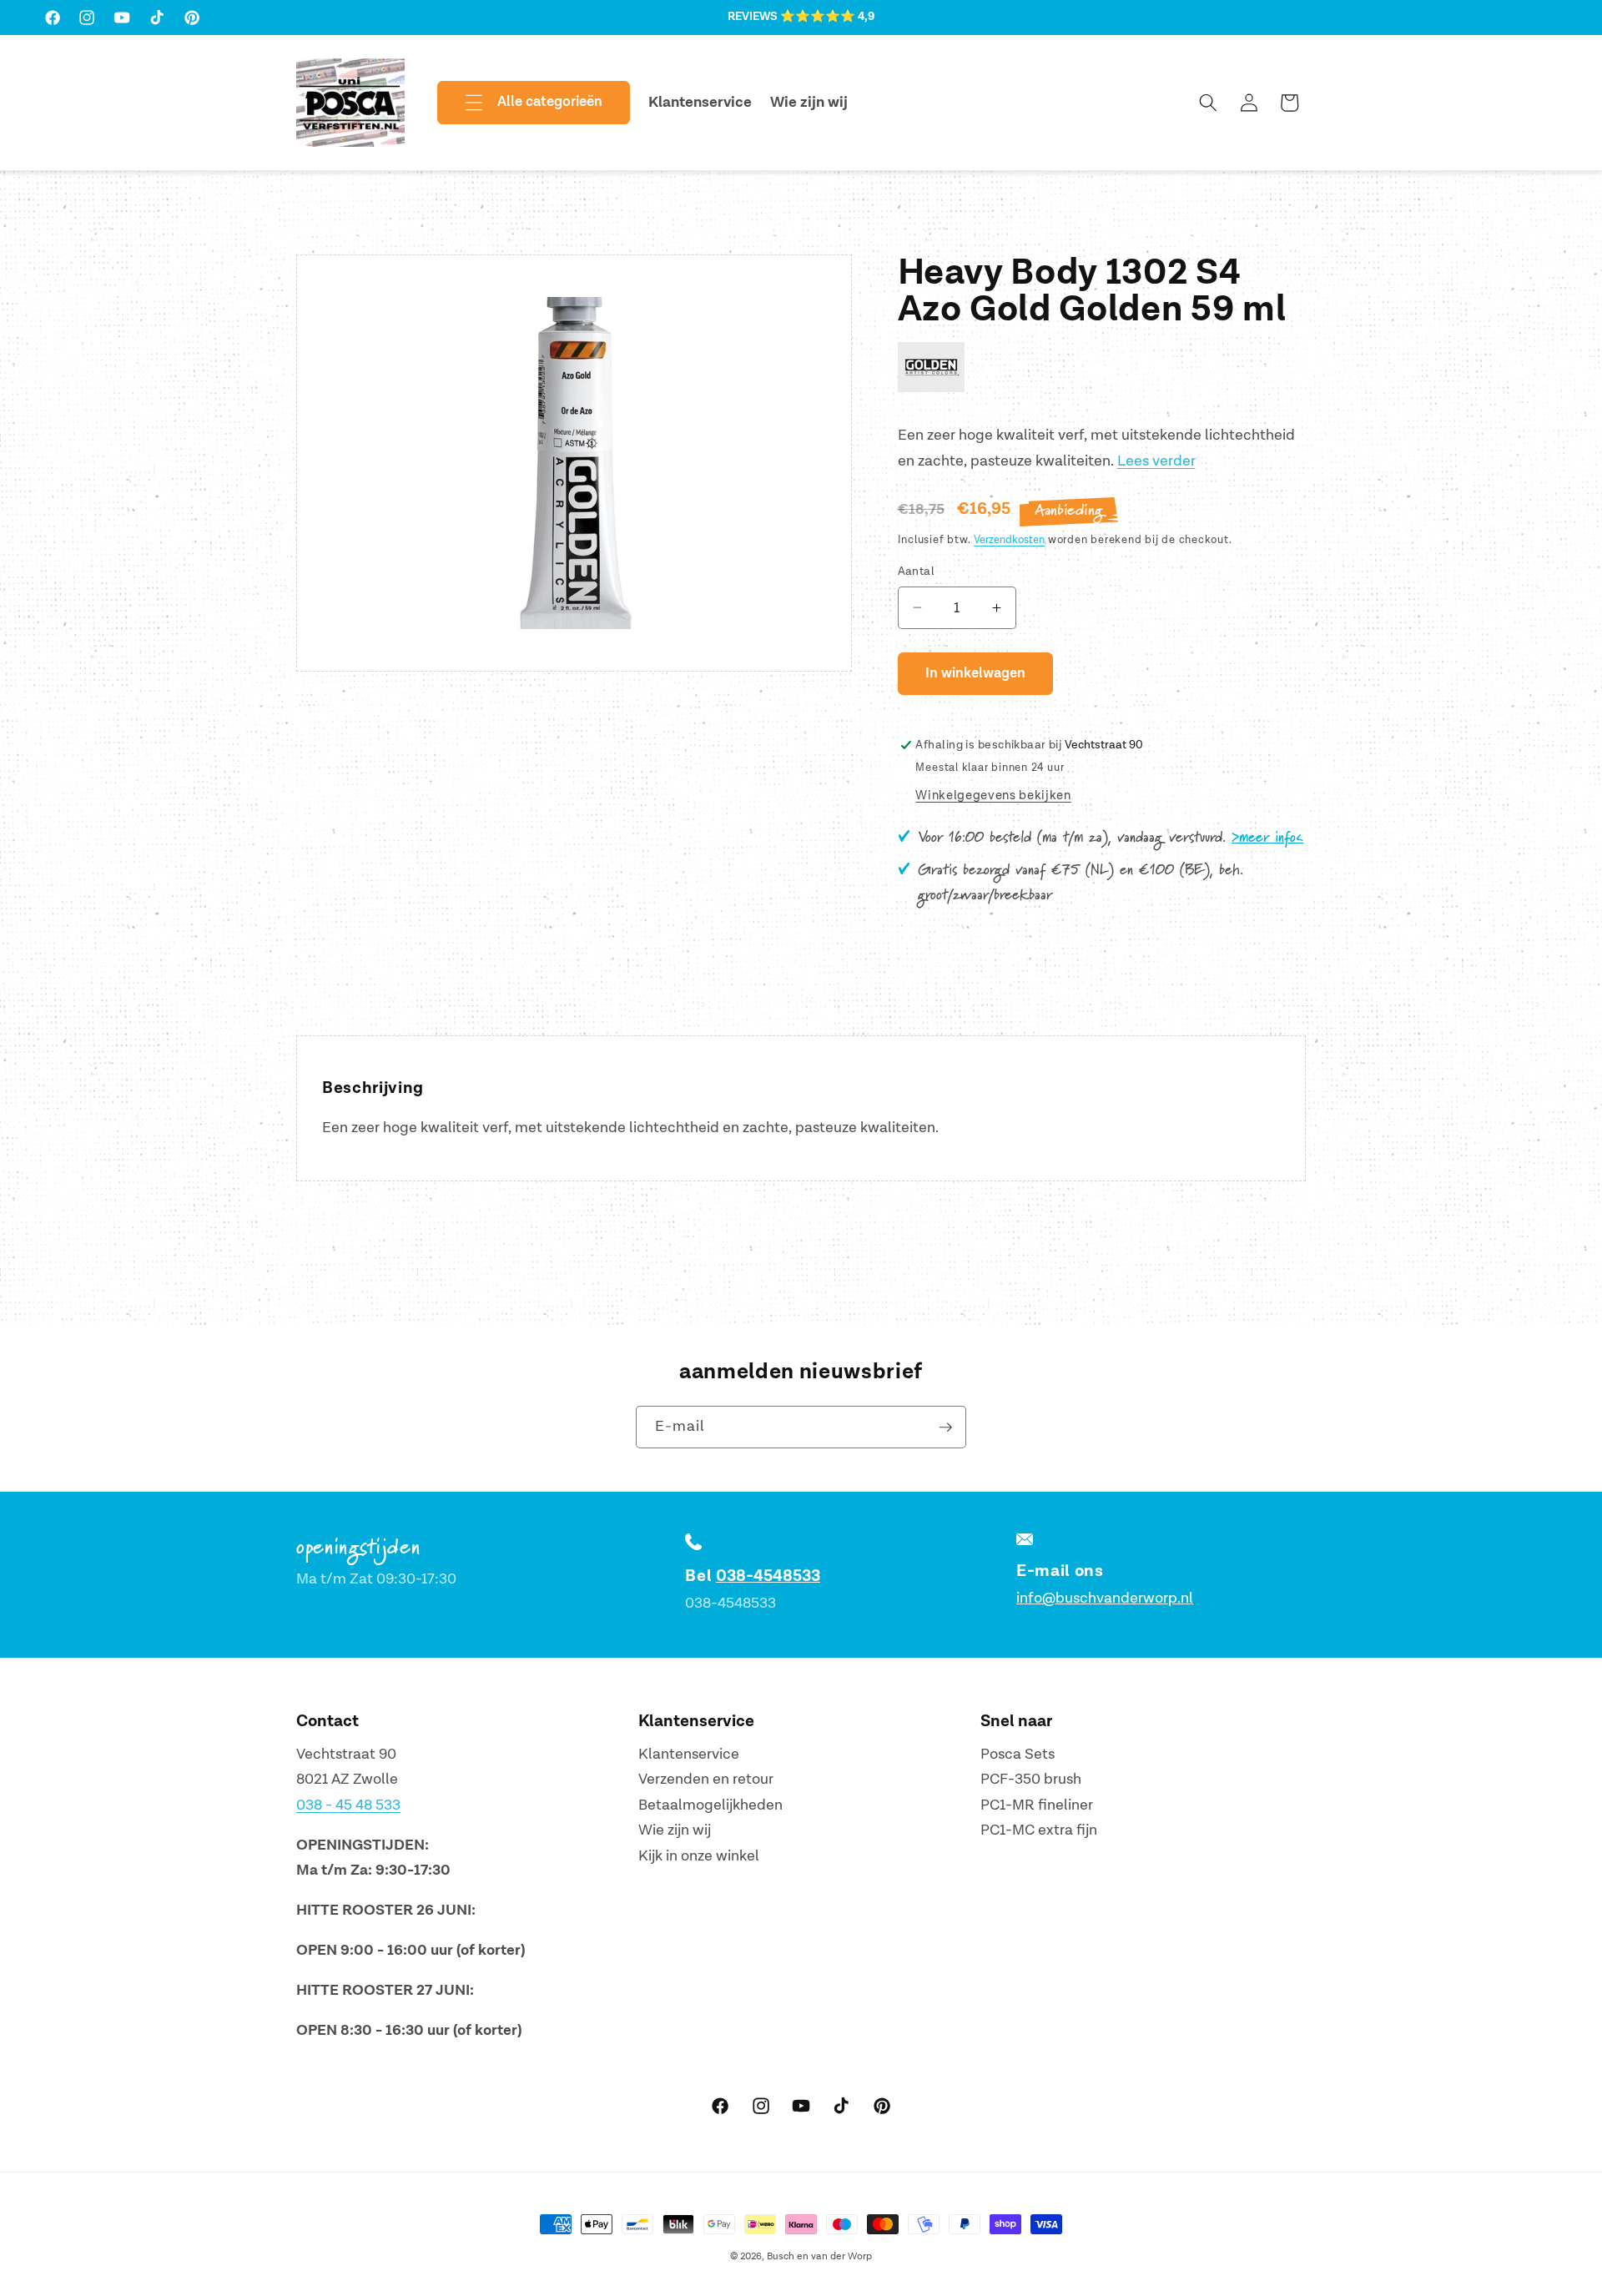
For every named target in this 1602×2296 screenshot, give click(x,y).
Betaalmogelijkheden (710, 1805)
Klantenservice (689, 1754)
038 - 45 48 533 (348, 1805)
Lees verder (1156, 461)
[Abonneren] (945, 1427)
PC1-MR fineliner (1037, 1805)
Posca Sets (1018, 1754)
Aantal (917, 571)
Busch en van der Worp (819, 2256)
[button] (520, 103)
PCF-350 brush (1031, 1779)
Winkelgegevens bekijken (993, 796)
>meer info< (1267, 838)
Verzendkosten (1009, 540)
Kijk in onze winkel (699, 1856)
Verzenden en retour (706, 1779)
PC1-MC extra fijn (1039, 1830)
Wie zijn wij (675, 1830)
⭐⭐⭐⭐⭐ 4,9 (827, 17)
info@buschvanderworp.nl (1105, 1598)
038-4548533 (768, 1576)
